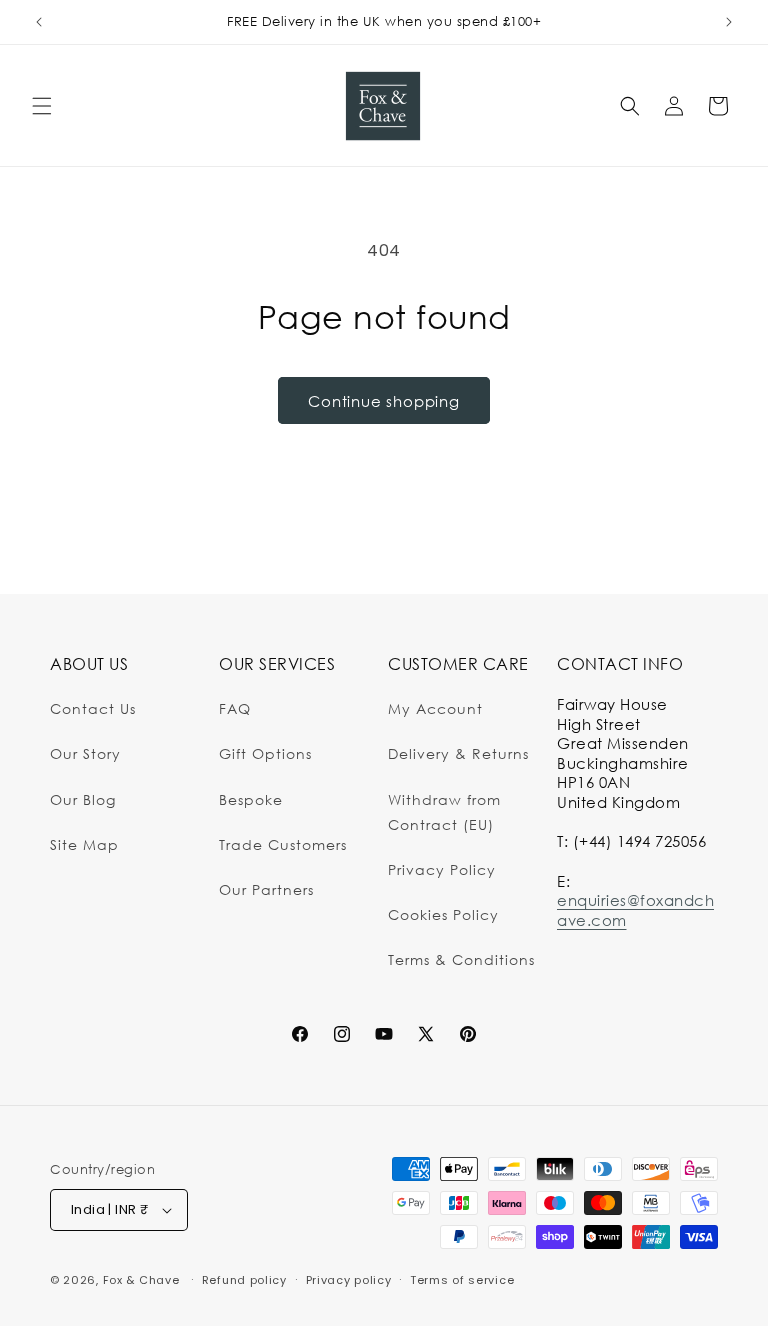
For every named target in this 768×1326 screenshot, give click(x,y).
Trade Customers (283, 844)
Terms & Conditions (461, 959)
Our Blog (83, 799)
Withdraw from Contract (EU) (444, 812)
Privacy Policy (442, 869)
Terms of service (462, 1280)
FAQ (235, 708)
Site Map (84, 844)
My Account (435, 708)
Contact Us (93, 708)
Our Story (85, 753)
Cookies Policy (443, 914)
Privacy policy (349, 1280)
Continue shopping (384, 401)
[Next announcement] (729, 22)
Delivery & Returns (458, 753)
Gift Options (265, 753)
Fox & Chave (141, 1280)
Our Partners (266, 889)
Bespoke (251, 799)
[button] (42, 106)
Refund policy (244, 1280)
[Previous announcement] (39, 22)
